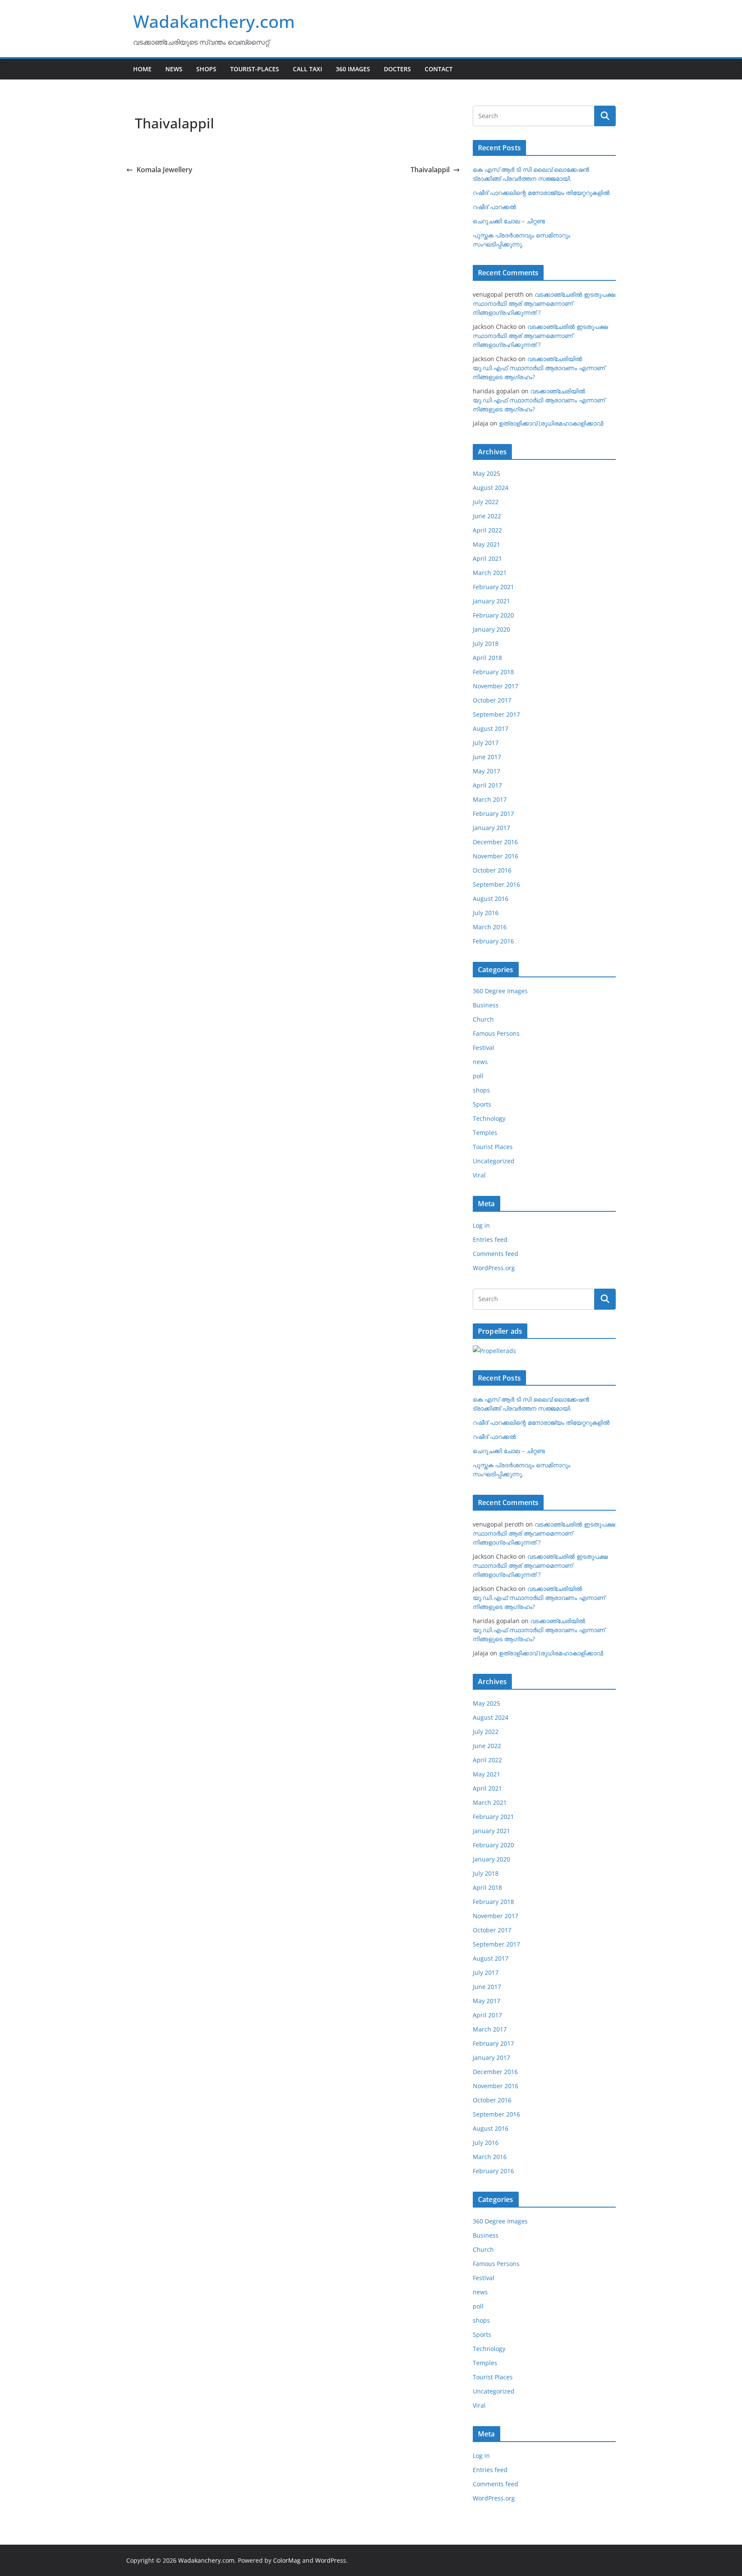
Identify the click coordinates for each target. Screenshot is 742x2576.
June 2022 (487, 516)
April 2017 (487, 785)
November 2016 (496, 856)
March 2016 (490, 927)
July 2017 (486, 743)
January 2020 (491, 629)
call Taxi (307, 69)
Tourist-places (255, 69)
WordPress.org (494, 1268)
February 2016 (493, 941)
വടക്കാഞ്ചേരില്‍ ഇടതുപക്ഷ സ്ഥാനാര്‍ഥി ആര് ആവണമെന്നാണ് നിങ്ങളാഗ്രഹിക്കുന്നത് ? (544, 303)
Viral (479, 1175)
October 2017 (492, 700)
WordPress (331, 2560)
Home (142, 69)
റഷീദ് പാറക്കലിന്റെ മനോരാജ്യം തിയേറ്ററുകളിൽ (541, 193)
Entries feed (490, 1239)
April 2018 (487, 658)
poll (478, 1076)
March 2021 (490, 573)
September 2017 (496, 714)
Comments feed (496, 1254)
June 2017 (487, 757)
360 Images (353, 69)
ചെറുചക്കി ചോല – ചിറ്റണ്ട (509, 221)
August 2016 (491, 899)
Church (483, 1019)
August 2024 (491, 488)
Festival (484, 1048)
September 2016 (496, 884)
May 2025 (487, 473)
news (480, 1062)
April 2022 (487, 530)
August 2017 (491, 728)
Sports (482, 1104)
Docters (397, 69)
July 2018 (486, 643)
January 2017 (491, 828)
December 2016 (495, 842)
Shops (206, 69)
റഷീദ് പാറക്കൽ (494, 207)
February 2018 (493, 672)
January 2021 (491, 601)
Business (486, 1005)
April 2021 (487, 558)
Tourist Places (493, 1147)
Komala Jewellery (164, 170)
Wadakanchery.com (214, 21)
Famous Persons (496, 1033)
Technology (489, 1118)
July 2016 (486, 913)
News (174, 69)
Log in (481, 1225)
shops (481, 1090)
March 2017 (490, 799)
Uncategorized (494, 1161)
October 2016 (492, 870)
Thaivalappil (430, 170)
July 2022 (486, 502)
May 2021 (487, 544)
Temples (485, 1133)
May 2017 (487, 771)
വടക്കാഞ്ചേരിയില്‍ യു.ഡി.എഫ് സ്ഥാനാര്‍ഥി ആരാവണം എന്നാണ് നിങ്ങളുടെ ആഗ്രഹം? (539, 368)
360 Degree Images (500, 991)
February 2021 (493, 587)
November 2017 (496, 686)
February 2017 (493, 814)
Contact (439, 69)
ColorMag (287, 2560)
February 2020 (493, 615)
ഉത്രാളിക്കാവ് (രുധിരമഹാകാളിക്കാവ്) (551, 423)
